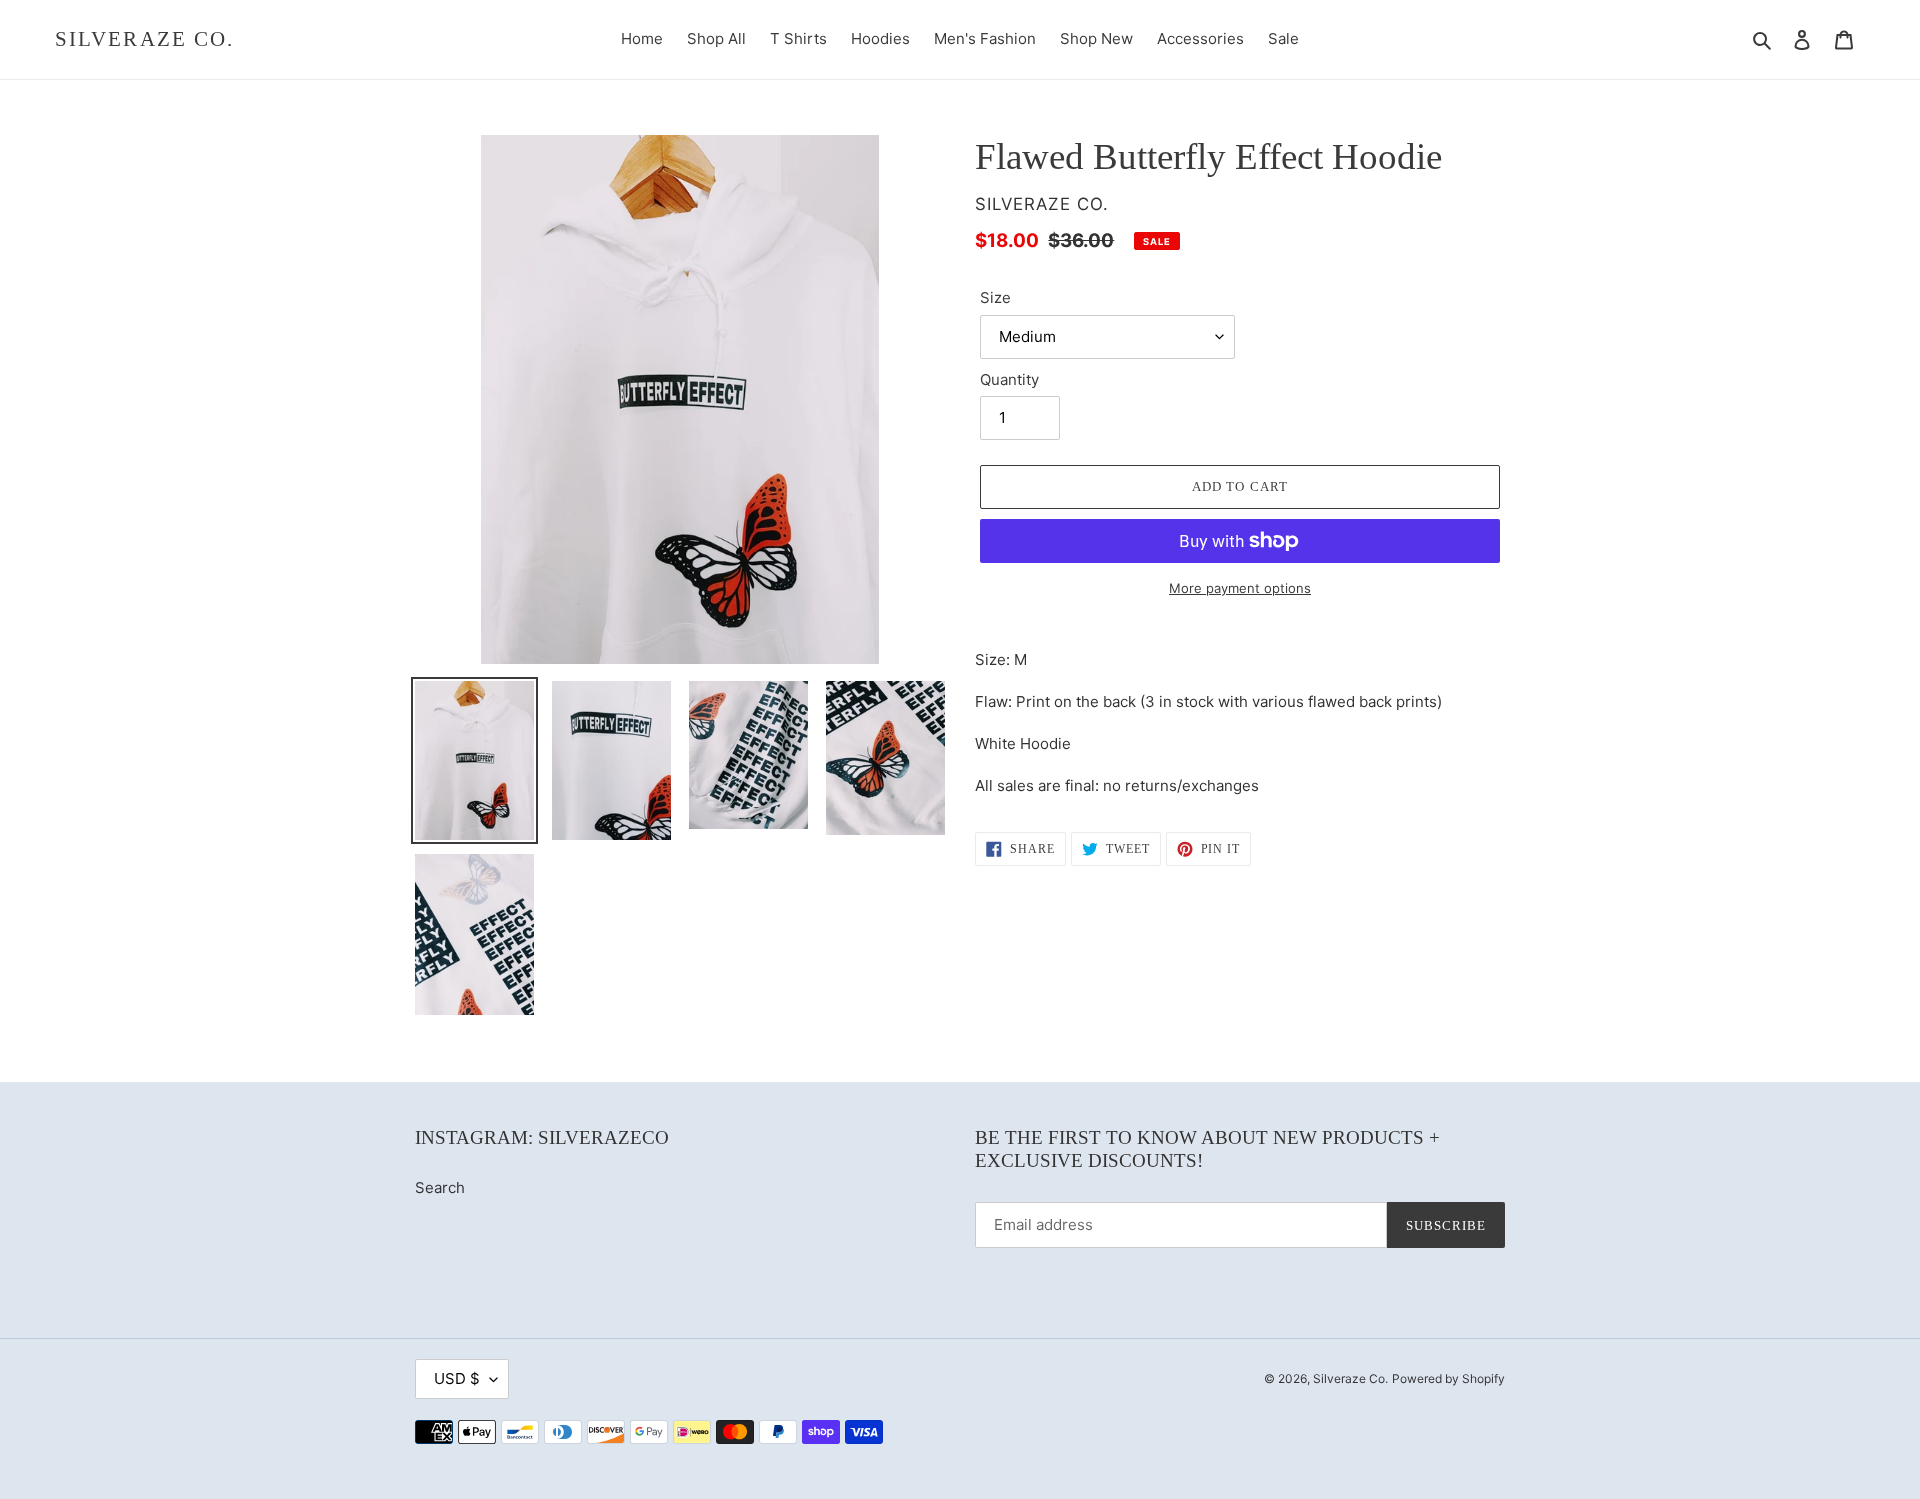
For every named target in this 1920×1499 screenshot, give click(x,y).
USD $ (457, 1378)
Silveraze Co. (144, 39)
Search (440, 1187)
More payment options (1240, 588)
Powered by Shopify (1448, 1378)
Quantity (1009, 379)
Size (995, 297)
